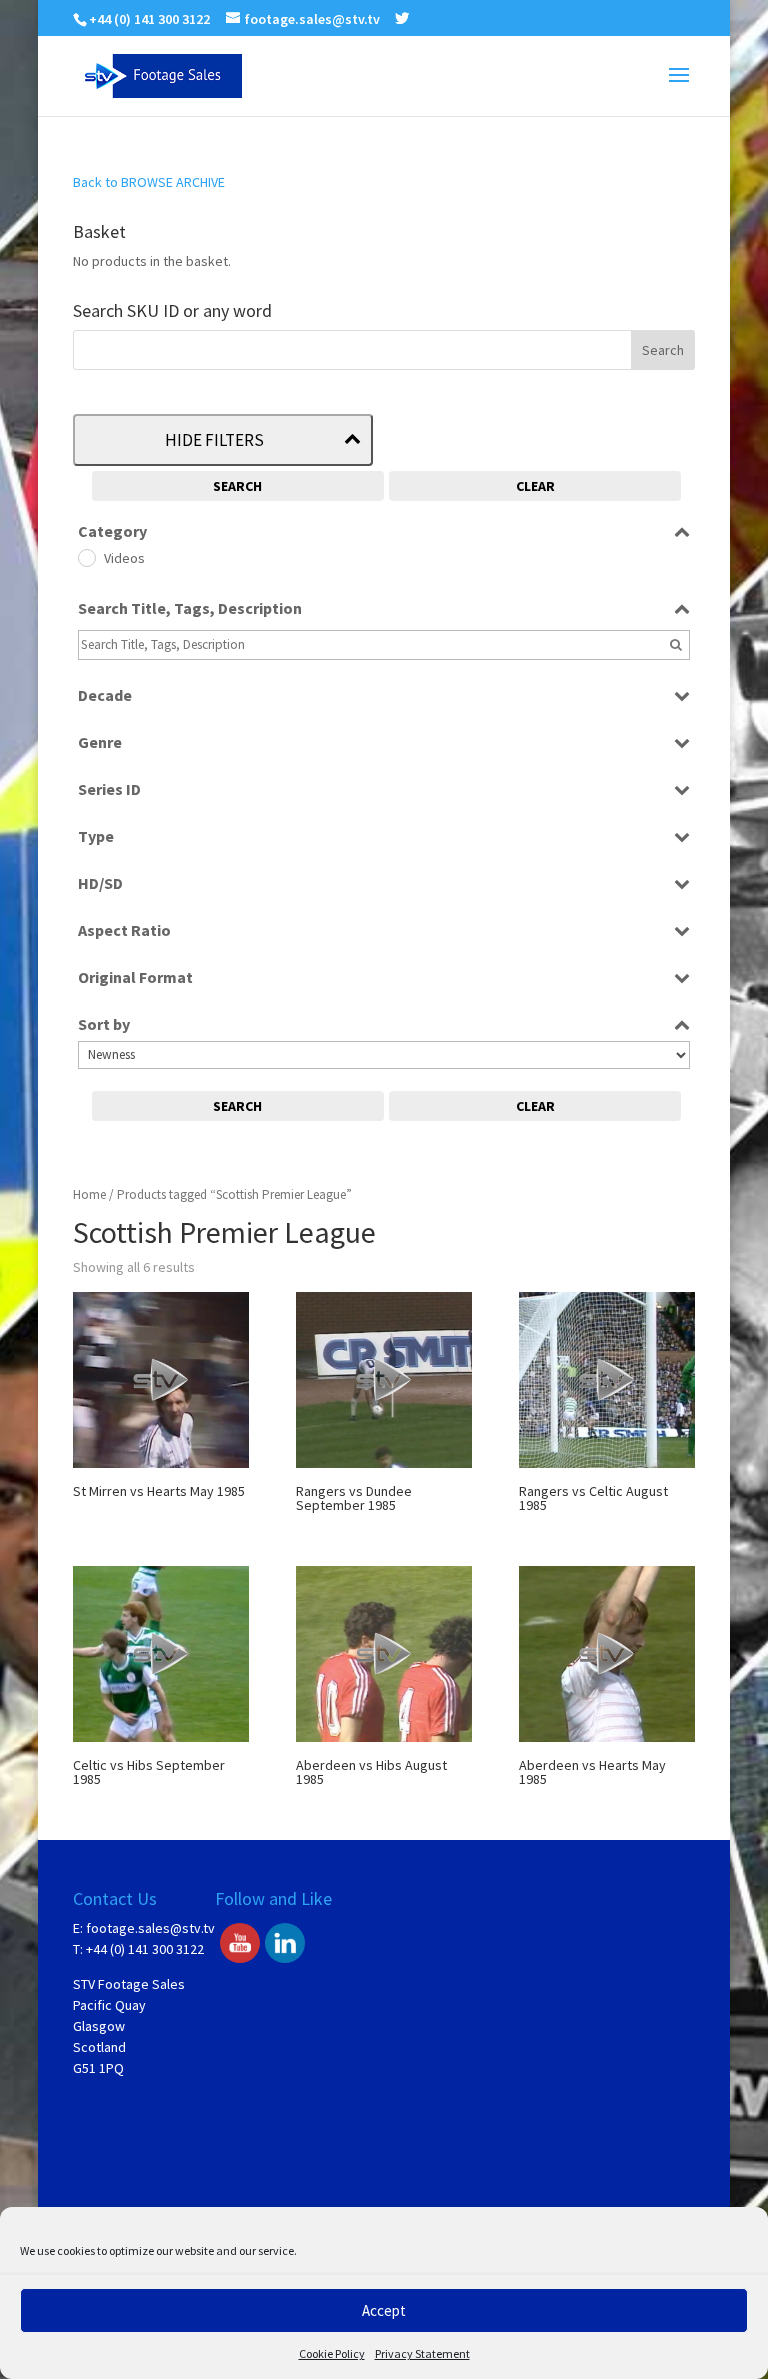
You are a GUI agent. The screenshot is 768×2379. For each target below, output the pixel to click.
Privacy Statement (422, 2353)
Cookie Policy (332, 2353)
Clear (535, 486)
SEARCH (237, 486)
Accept (384, 2310)
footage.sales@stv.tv (150, 1928)
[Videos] (86, 557)
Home (89, 1194)
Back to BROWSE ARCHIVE (149, 182)
